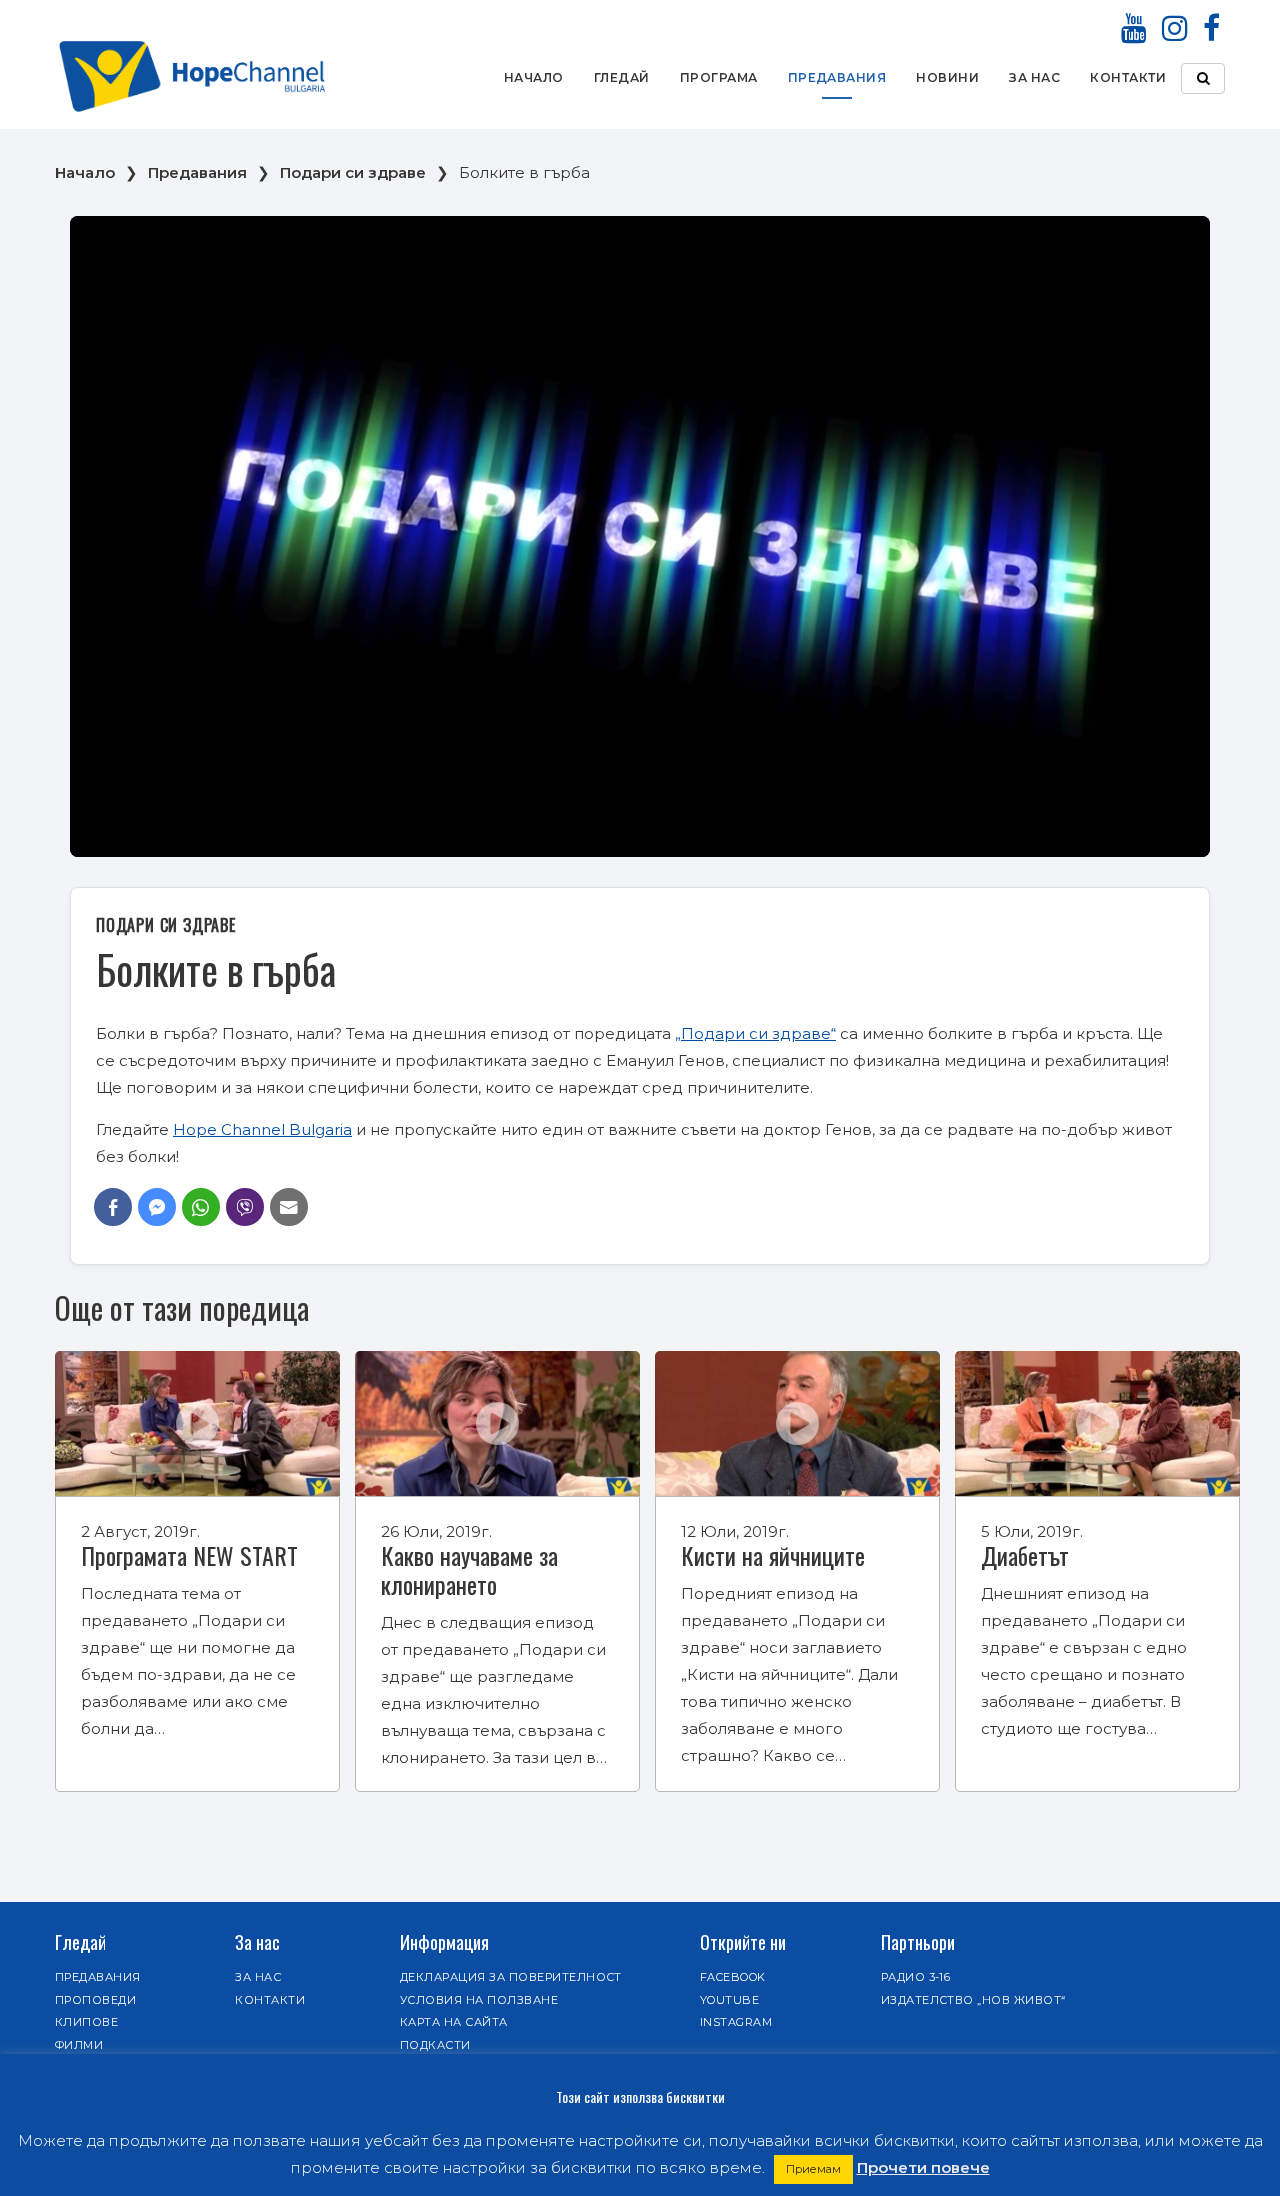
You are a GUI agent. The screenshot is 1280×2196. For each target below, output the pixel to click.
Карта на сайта (454, 2022)
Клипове (86, 2022)
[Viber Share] (245, 1207)
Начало (534, 77)
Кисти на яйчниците (773, 1555)
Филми (79, 2045)
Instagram (736, 2022)
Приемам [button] (813, 2169)
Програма (719, 77)
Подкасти (435, 2045)
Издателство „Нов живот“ (973, 2000)
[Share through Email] (289, 1207)
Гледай (622, 77)
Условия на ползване (479, 2000)
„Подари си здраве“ (755, 1033)
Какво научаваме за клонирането (469, 1569)
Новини (947, 77)
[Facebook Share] (113, 1207)
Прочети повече (923, 2167)
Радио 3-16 (916, 1977)
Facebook (733, 1977)
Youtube (729, 2000)
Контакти (1128, 77)
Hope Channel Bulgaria (262, 1129)
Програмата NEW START (189, 1555)
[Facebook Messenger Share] (157, 1207)
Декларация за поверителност (511, 1977)
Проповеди (95, 2000)
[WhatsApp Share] (201, 1207)
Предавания (837, 77)
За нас (1034, 77)
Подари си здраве (353, 172)
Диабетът (1025, 1555)
